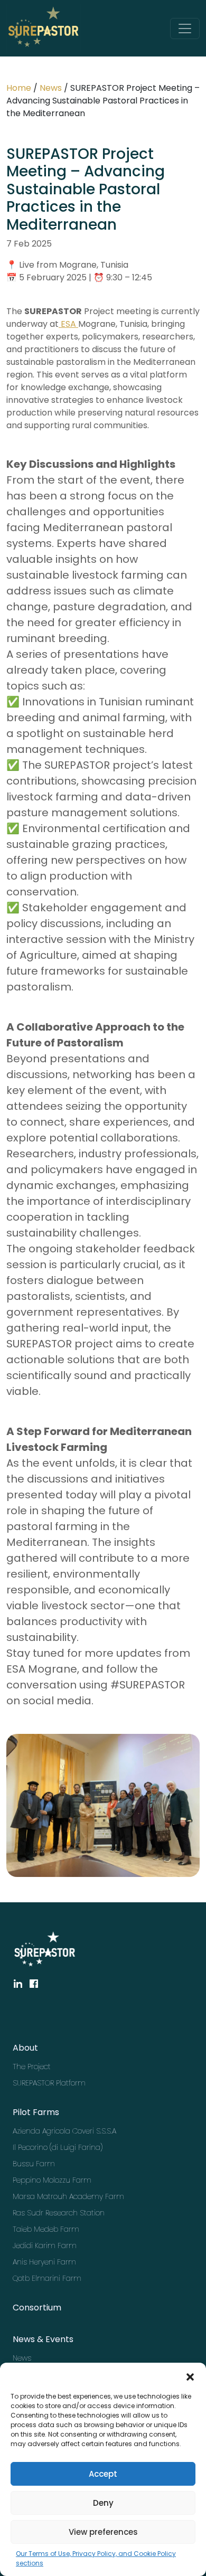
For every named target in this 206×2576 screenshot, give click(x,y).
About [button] (25, 2048)
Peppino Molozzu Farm (46, 2180)
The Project (32, 2067)
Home (19, 88)
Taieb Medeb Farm (46, 2229)
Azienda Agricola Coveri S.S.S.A (46, 2131)
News (51, 88)
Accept (103, 2474)
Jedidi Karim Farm (45, 2245)
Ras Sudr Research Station (46, 2213)
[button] (190, 2376)
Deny (103, 2503)
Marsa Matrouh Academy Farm (46, 2196)
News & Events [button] (43, 2339)
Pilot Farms (36, 2112)
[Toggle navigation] (185, 29)
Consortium (37, 2308)
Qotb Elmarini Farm (46, 2278)
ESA (68, 324)
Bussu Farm (34, 2164)
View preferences (103, 2532)
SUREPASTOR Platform (46, 2083)
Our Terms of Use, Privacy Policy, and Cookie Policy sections (96, 2558)
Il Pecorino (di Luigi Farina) (46, 2147)
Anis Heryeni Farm (44, 2262)
